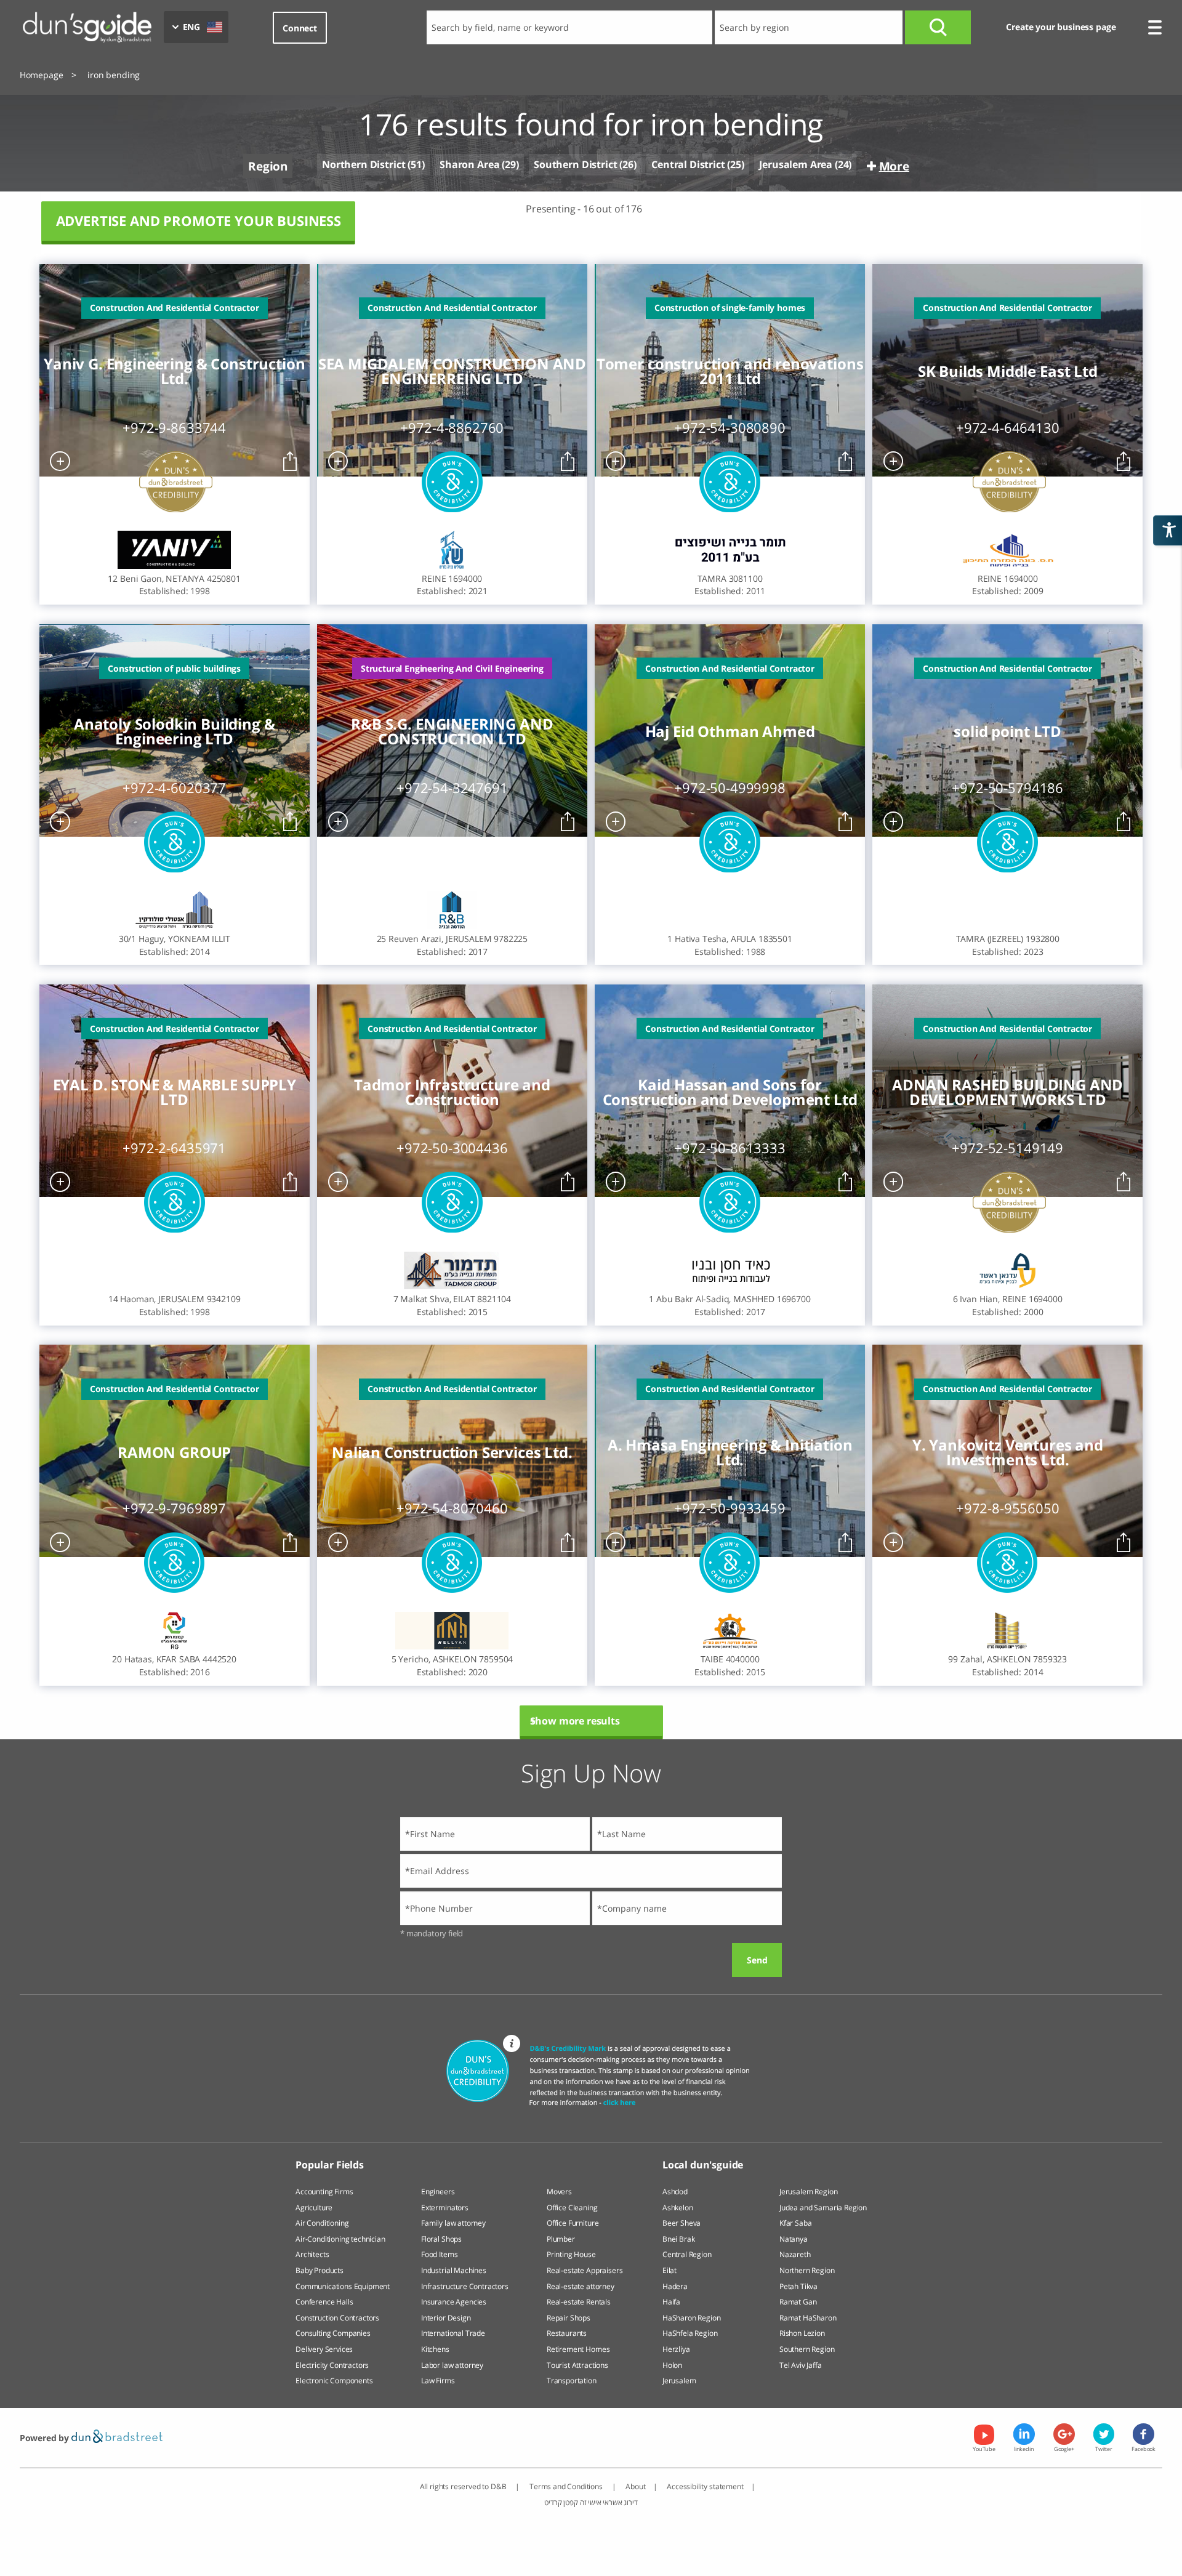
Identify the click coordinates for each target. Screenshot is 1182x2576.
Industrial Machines (454, 2270)
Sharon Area (469, 164)
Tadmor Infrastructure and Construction (452, 1092)
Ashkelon (678, 2208)
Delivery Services (324, 2349)
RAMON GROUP (174, 1452)
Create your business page (1061, 27)
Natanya (794, 2239)
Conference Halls (324, 2302)
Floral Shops (441, 2239)
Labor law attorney (452, 2365)
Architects (312, 2254)
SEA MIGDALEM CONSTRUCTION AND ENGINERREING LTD (452, 371)
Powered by (46, 2438)
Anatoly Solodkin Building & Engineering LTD (175, 731)
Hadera (675, 2286)
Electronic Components (334, 2381)
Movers (559, 2192)
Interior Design (446, 2318)
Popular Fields (330, 2165)
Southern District (575, 164)
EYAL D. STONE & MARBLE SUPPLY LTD (175, 1092)
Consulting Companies (333, 2333)
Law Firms (438, 2381)
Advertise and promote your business (199, 221)
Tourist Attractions (577, 2365)
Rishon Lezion (802, 2333)
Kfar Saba (796, 2223)
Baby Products (320, 2270)
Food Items (439, 2254)
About (635, 2486)
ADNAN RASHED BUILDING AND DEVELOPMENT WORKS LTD (1007, 1092)
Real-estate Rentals (579, 2302)
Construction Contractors (337, 2318)
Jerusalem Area (796, 164)
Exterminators (445, 2208)
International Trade (453, 2333)
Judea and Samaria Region (823, 2208)
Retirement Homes (578, 2349)
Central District (688, 164)
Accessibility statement (705, 2486)
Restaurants (567, 2333)
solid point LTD (1007, 731)
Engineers (438, 2192)
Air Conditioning (322, 2223)
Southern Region (807, 2349)
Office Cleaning (572, 2208)
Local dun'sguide (703, 2165)
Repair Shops (569, 2318)
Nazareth (795, 2254)
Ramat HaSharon (808, 2318)
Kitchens (435, 2349)
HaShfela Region (690, 2333)
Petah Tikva (798, 2286)
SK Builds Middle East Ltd (1008, 371)
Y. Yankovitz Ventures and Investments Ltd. (1008, 1452)
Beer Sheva (681, 2223)
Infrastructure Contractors (465, 2286)
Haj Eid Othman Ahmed (730, 731)
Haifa (671, 2302)
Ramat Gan (798, 2302)
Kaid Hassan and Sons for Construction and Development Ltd (730, 1092)
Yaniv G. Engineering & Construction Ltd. (174, 371)
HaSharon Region (692, 2318)
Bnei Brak (679, 2239)
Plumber (561, 2239)
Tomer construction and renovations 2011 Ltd (730, 371)
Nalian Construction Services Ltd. (452, 1452)
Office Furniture (573, 2223)
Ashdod (675, 2192)
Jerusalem (679, 2381)
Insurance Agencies (454, 2302)
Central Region (687, 2254)
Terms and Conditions (567, 2486)
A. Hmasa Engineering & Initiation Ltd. (730, 1452)
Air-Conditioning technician (340, 2239)
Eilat (669, 2270)
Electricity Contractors (332, 2365)
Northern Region (807, 2270)
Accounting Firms (324, 2192)
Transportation (572, 2381)
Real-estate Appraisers (585, 2270)
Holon (672, 2365)
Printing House (571, 2254)
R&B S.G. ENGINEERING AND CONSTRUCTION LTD (452, 731)
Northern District (364, 165)
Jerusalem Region (808, 2192)
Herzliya (676, 2349)
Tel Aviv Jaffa (801, 2365)
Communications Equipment (343, 2286)
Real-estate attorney (581, 2286)
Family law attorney (453, 2223)
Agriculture (314, 2208)
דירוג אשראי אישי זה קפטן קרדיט (591, 2502)
